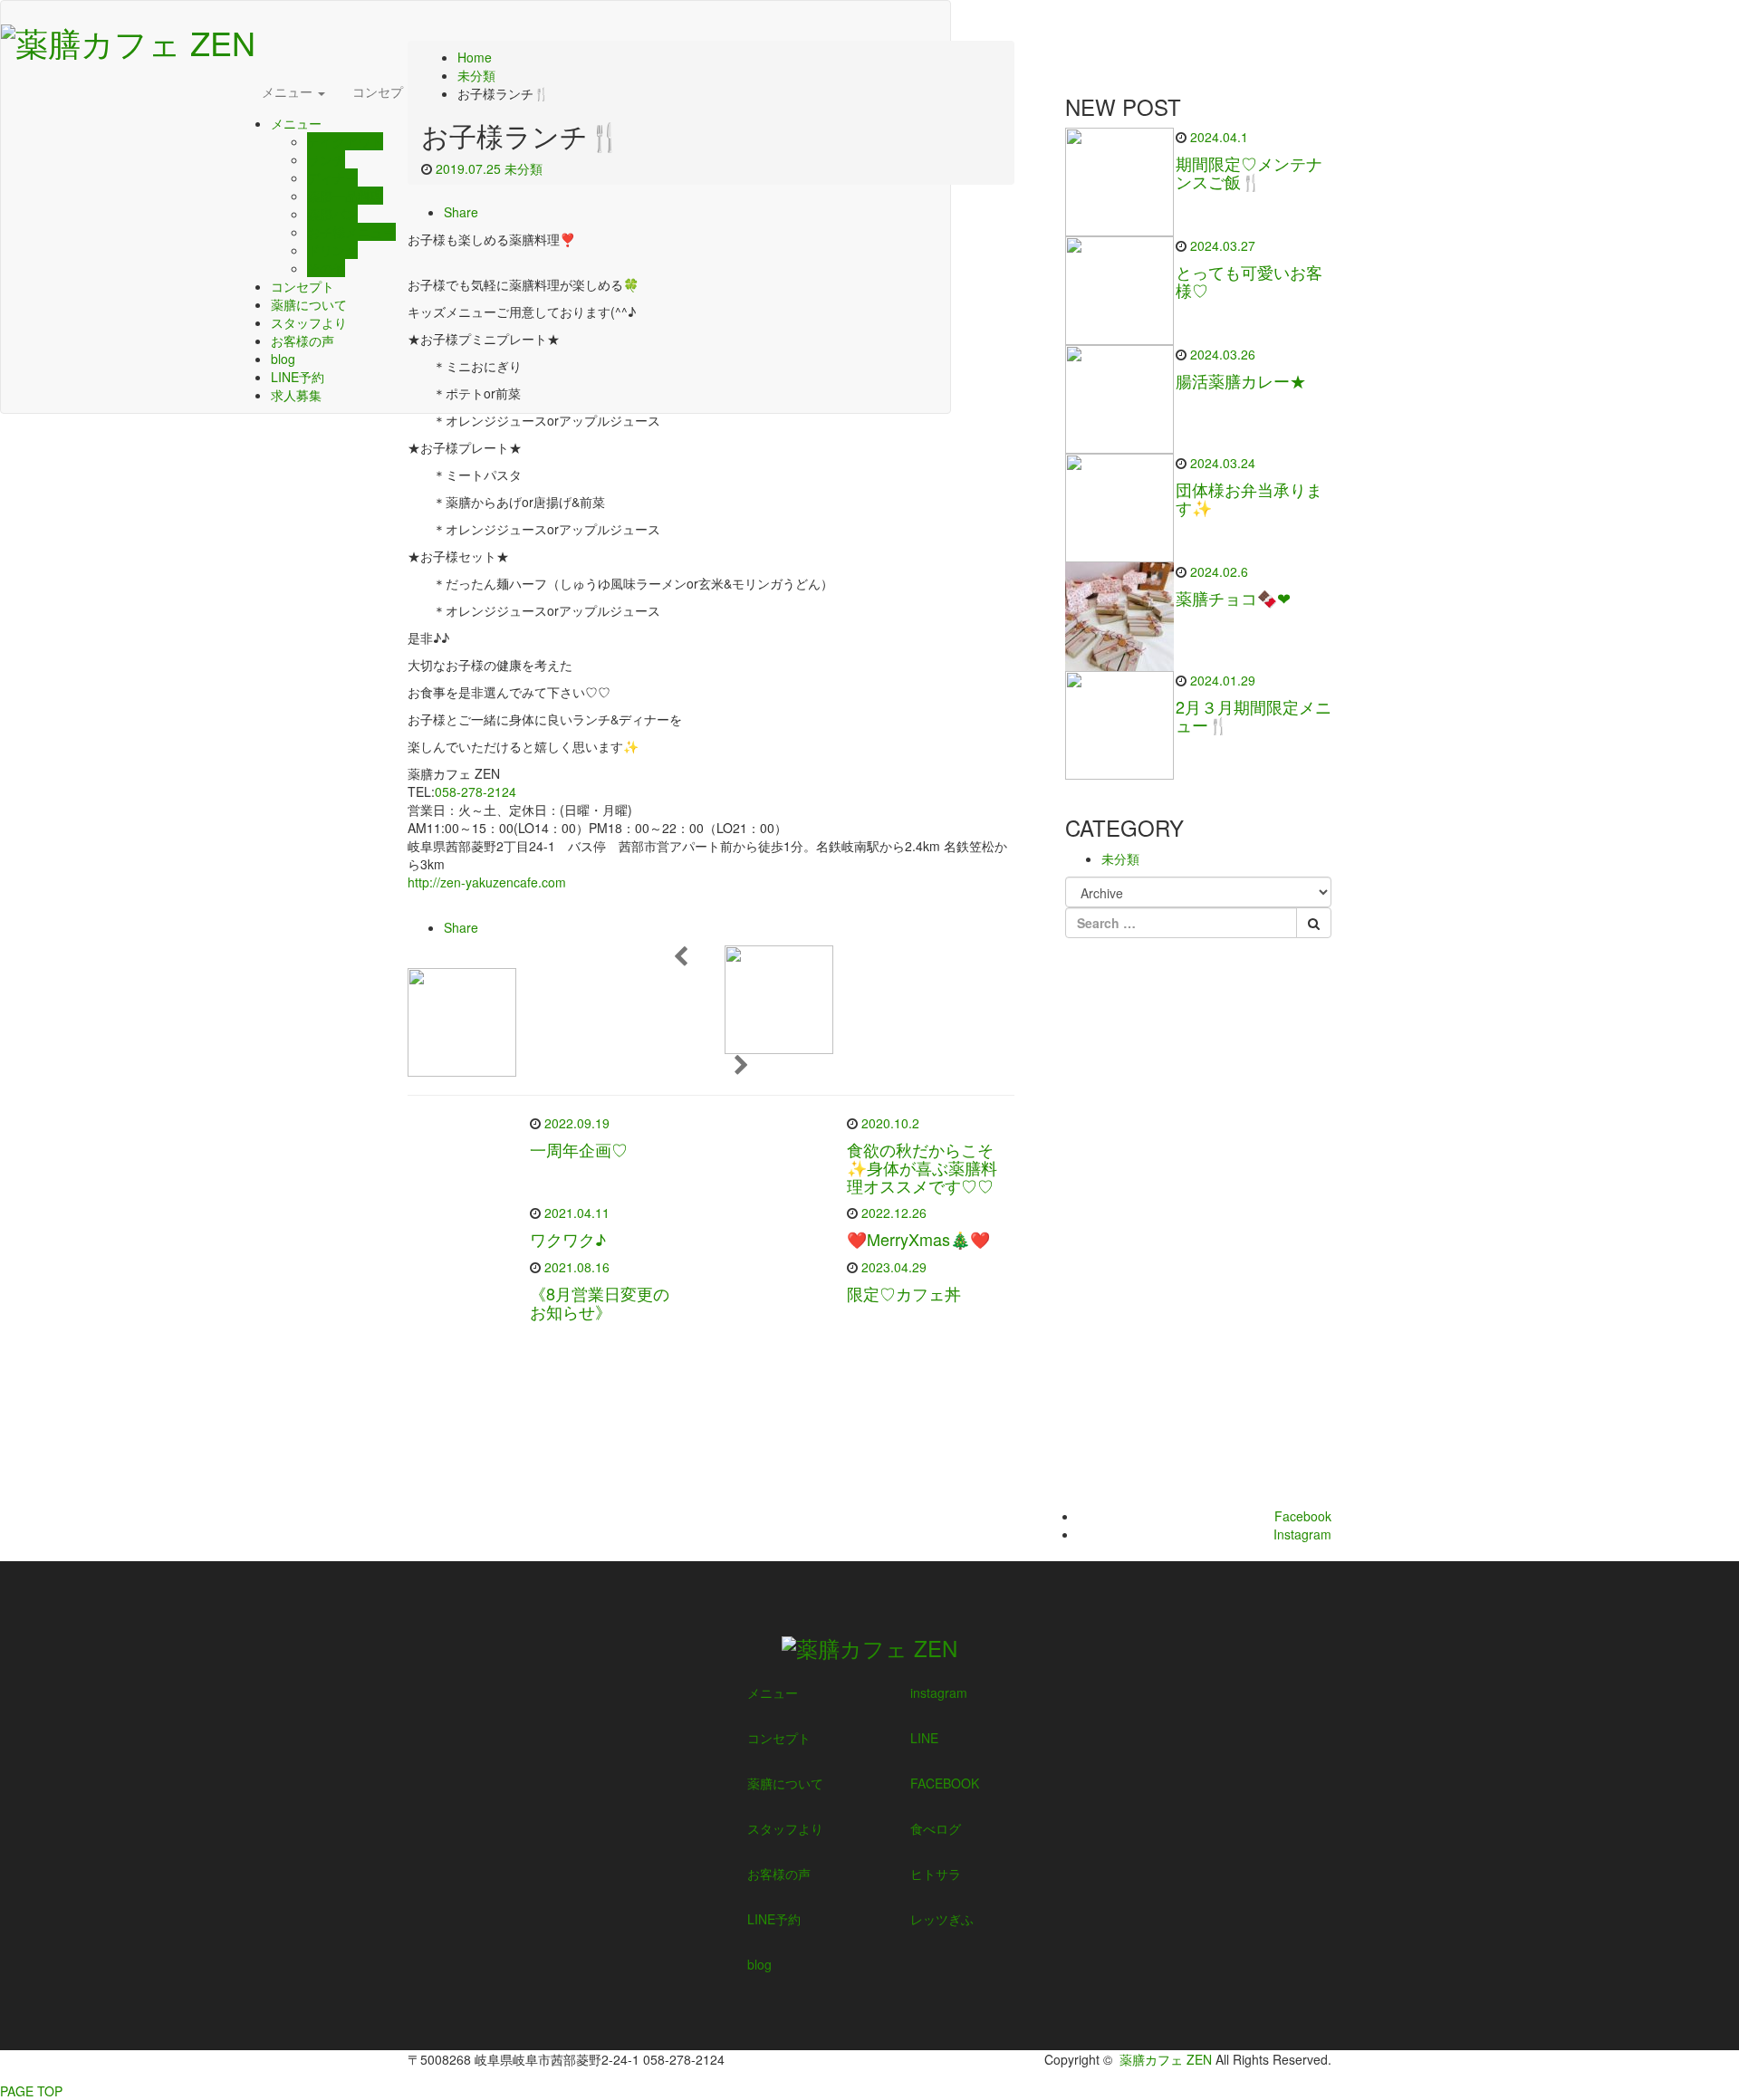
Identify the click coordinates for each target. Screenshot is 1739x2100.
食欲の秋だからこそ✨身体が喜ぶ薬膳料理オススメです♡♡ (922, 1167)
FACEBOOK (945, 1783)
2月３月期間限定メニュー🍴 (1254, 715)
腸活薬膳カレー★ (1241, 380)
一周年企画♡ (579, 1149)
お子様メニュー (351, 232)
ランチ (326, 159)
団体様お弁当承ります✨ (1249, 498)
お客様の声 (303, 340)
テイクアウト (345, 141)
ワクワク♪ (568, 1239)
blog (283, 359)
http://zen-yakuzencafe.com (487, 882)
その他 (326, 268)
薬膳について (309, 304)
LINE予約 (298, 377)
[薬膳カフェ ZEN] (128, 37)
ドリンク (332, 250)
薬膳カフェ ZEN (1166, 2059)
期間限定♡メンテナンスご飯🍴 (1249, 172)
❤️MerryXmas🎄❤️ (918, 1239)
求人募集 (296, 395)
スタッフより (309, 322)
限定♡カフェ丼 (904, 1293)
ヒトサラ (936, 1874)
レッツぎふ (942, 1919)
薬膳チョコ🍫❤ (1233, 598)
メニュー (289, 91)
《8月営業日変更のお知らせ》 (600, 1302)
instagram (939, 1692)
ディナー (332, 177)
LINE (924, 1738)
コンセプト (384, 91)
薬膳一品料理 (345, 196)
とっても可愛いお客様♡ (1249, 281)
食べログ (936, 1828)
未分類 (524, 168)
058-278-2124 (476, 791)
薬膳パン (332, 214)
